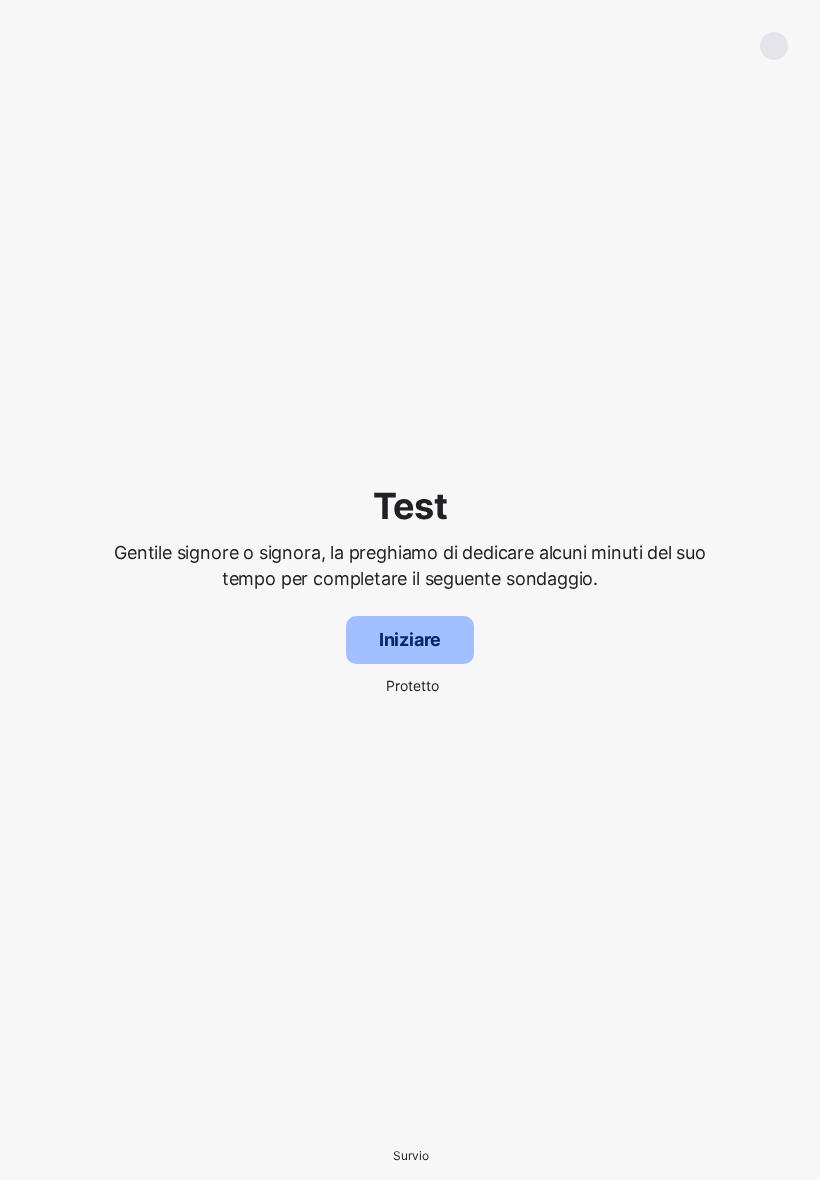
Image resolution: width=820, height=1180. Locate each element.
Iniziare (410, 639)
